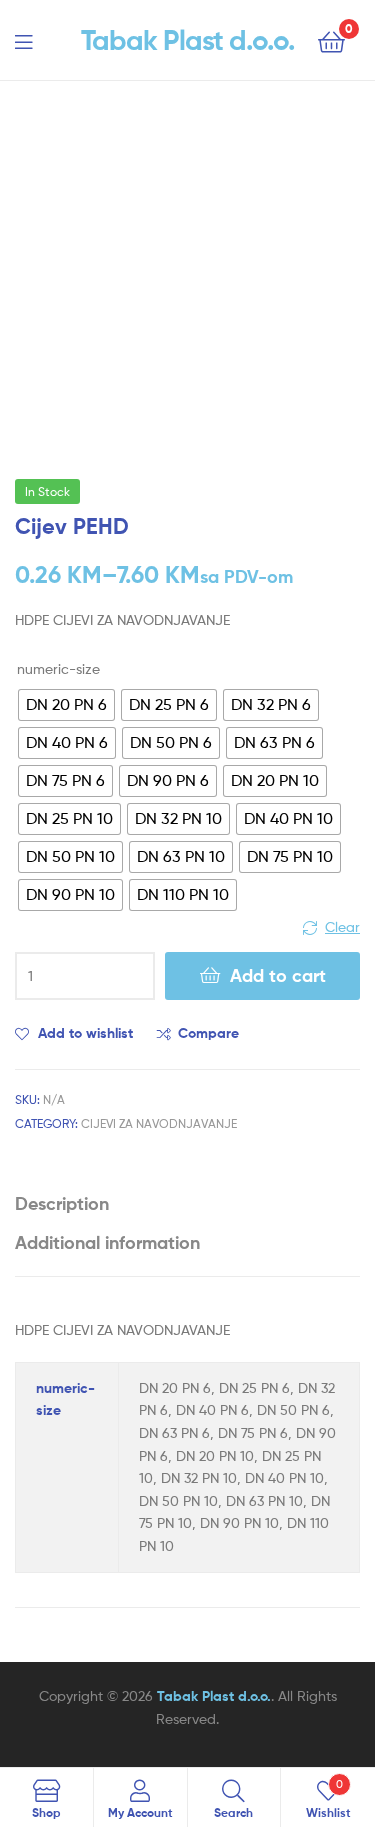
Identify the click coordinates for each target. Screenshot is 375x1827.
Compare (208, 1033)
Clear (342, 926)
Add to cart (278, 975)
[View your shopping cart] (331, 40)
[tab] (187, 1203)
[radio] (66, 705)
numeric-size (58, 668)
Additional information (107, 1242)
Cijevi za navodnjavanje (159, 1123)
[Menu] (36, 40)
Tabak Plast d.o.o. (188, 40)
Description (62, 1203)
